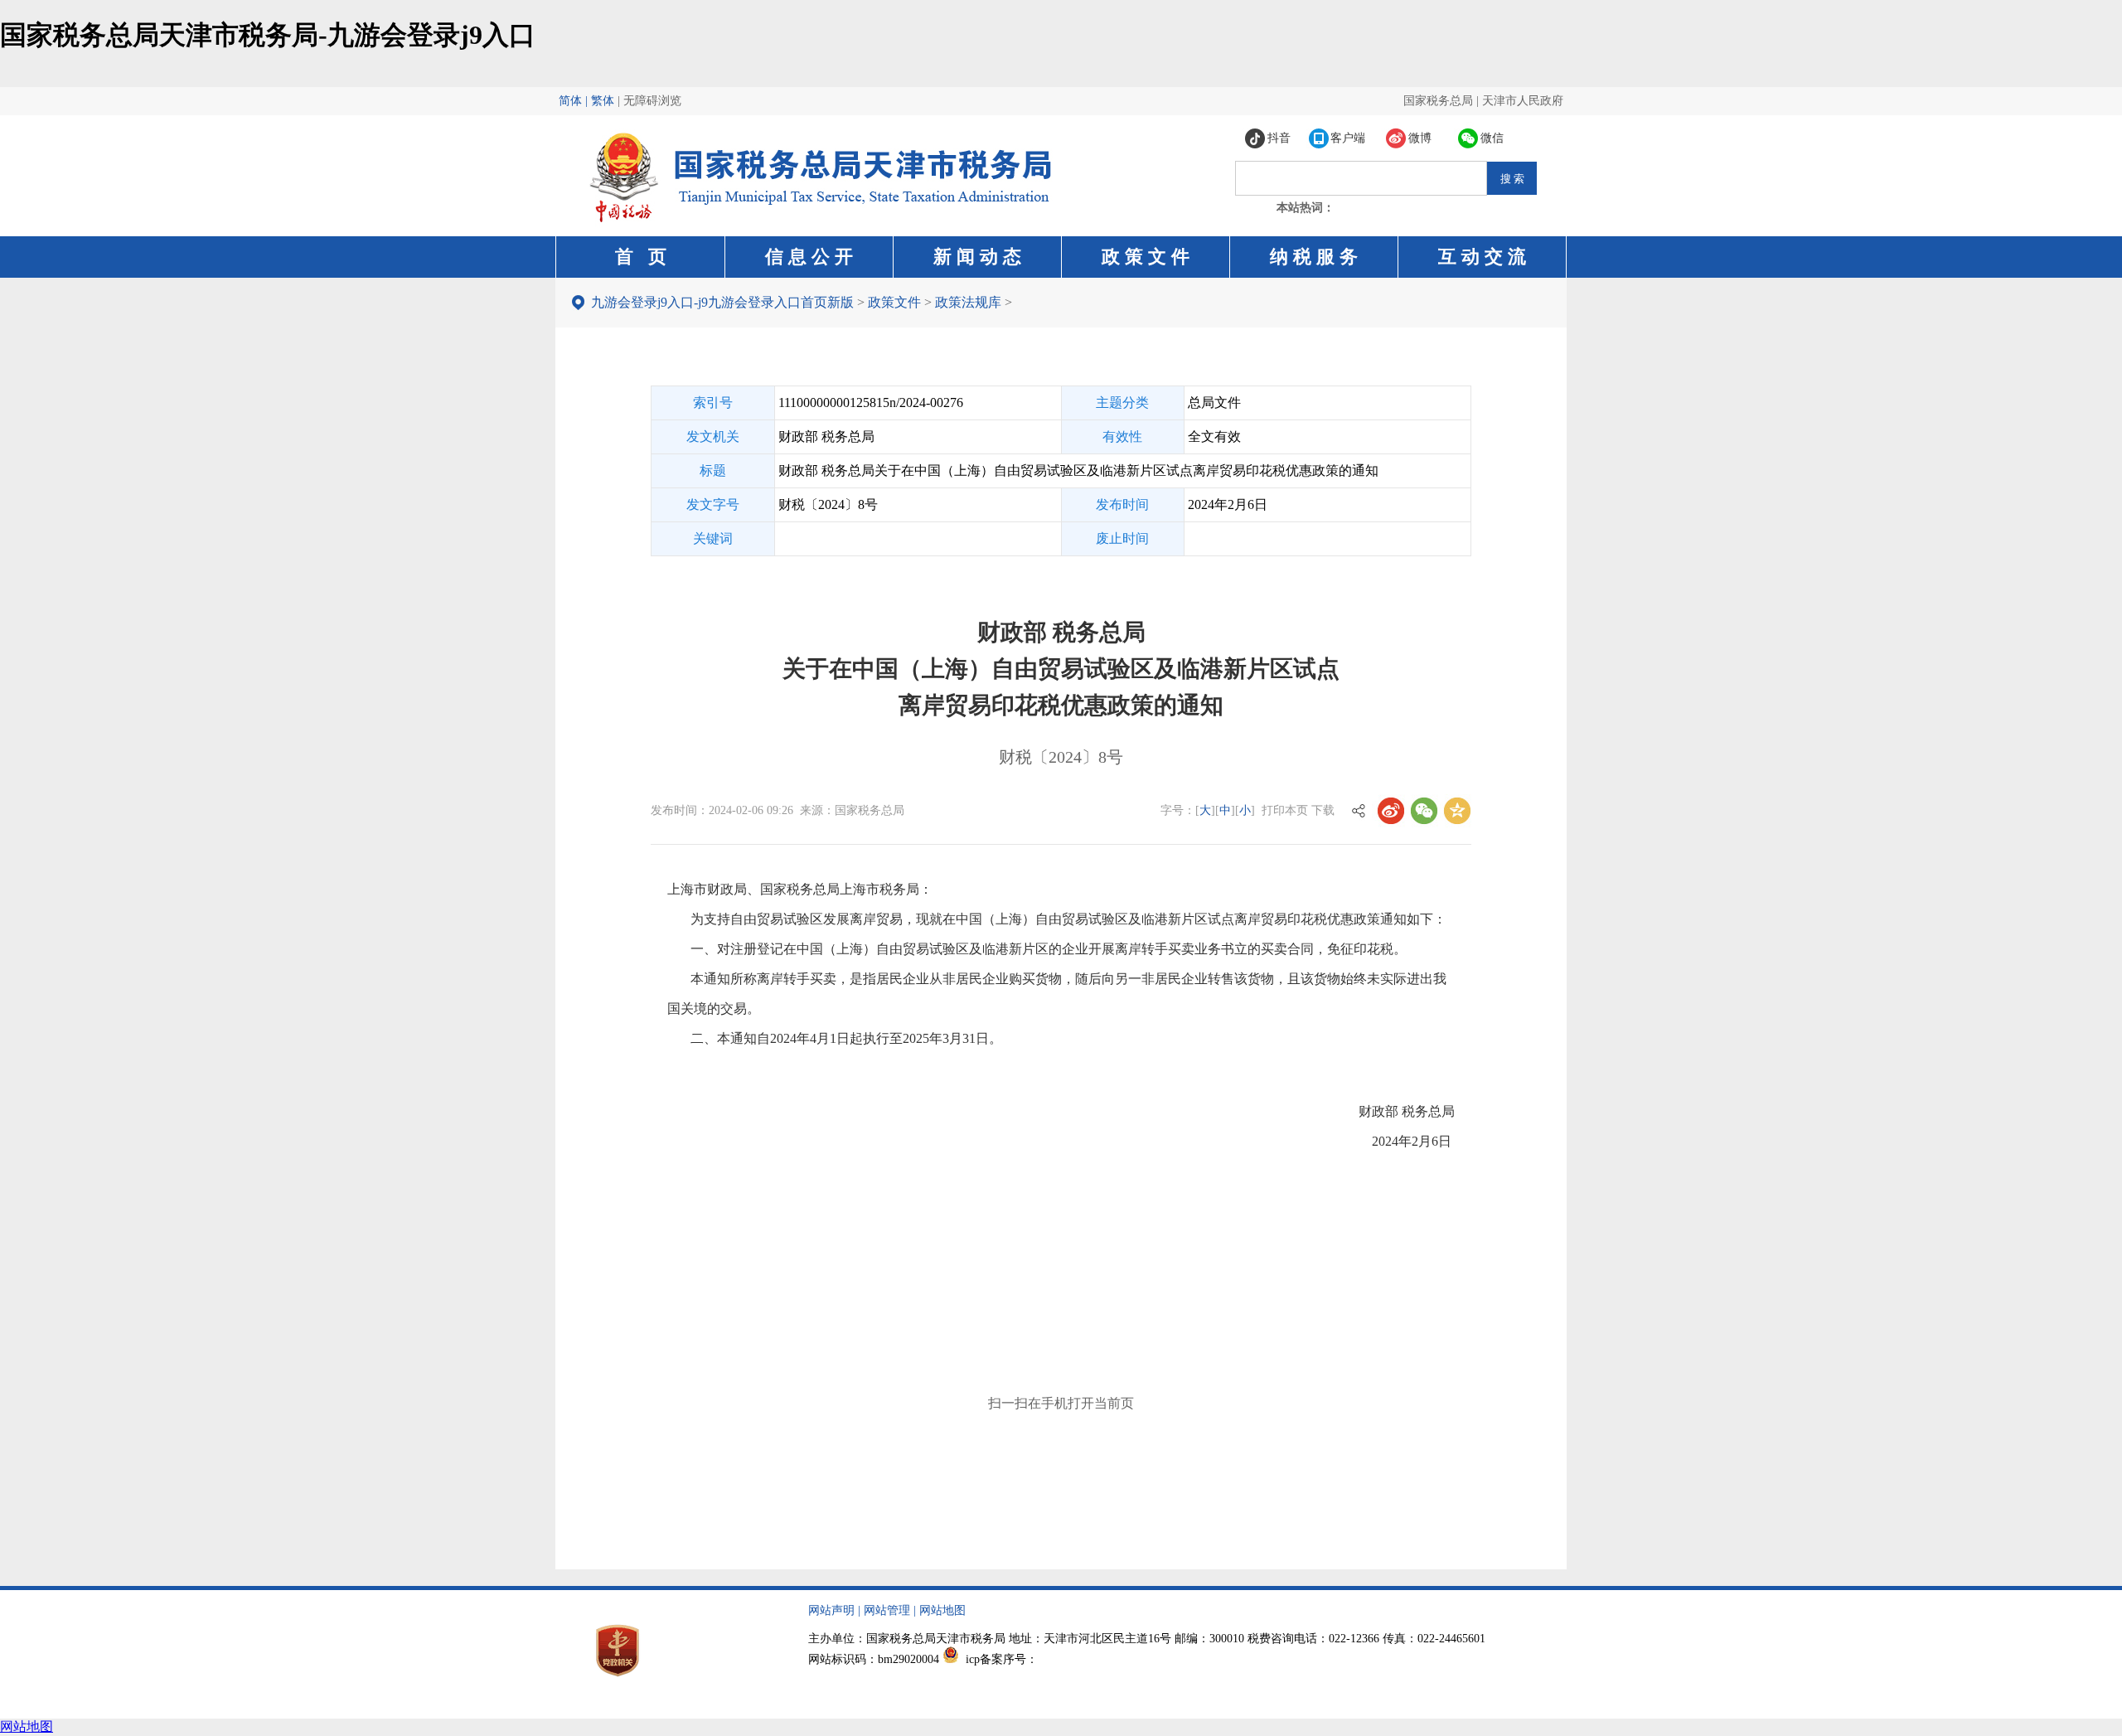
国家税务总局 (1438, 101)
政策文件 (894, 302)
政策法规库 (968, 302)
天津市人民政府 (1523, 101)
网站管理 (887, 1610)
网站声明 (831, 1610)
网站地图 (942, 1610)
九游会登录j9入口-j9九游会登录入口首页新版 (722, 302)
